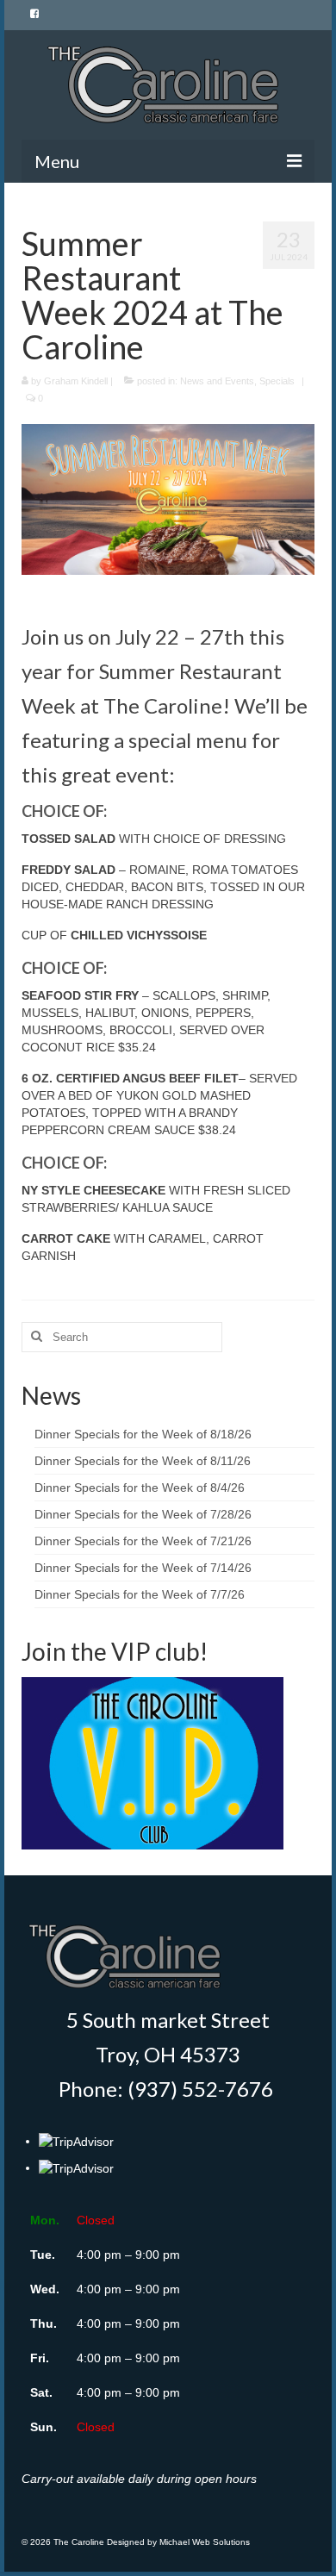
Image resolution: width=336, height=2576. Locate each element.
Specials (277, 381)
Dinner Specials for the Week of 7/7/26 (140, 1594)
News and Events (217, 381)
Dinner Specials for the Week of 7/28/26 (143, 1514)
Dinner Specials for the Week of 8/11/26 (143, 1461)
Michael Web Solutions (205, 2542)
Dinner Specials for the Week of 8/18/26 (143, 1434)
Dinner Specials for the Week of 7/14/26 (143, 1568)
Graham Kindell (76, 381)
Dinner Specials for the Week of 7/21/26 (143, 1541)
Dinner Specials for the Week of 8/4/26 (140, 1488)
